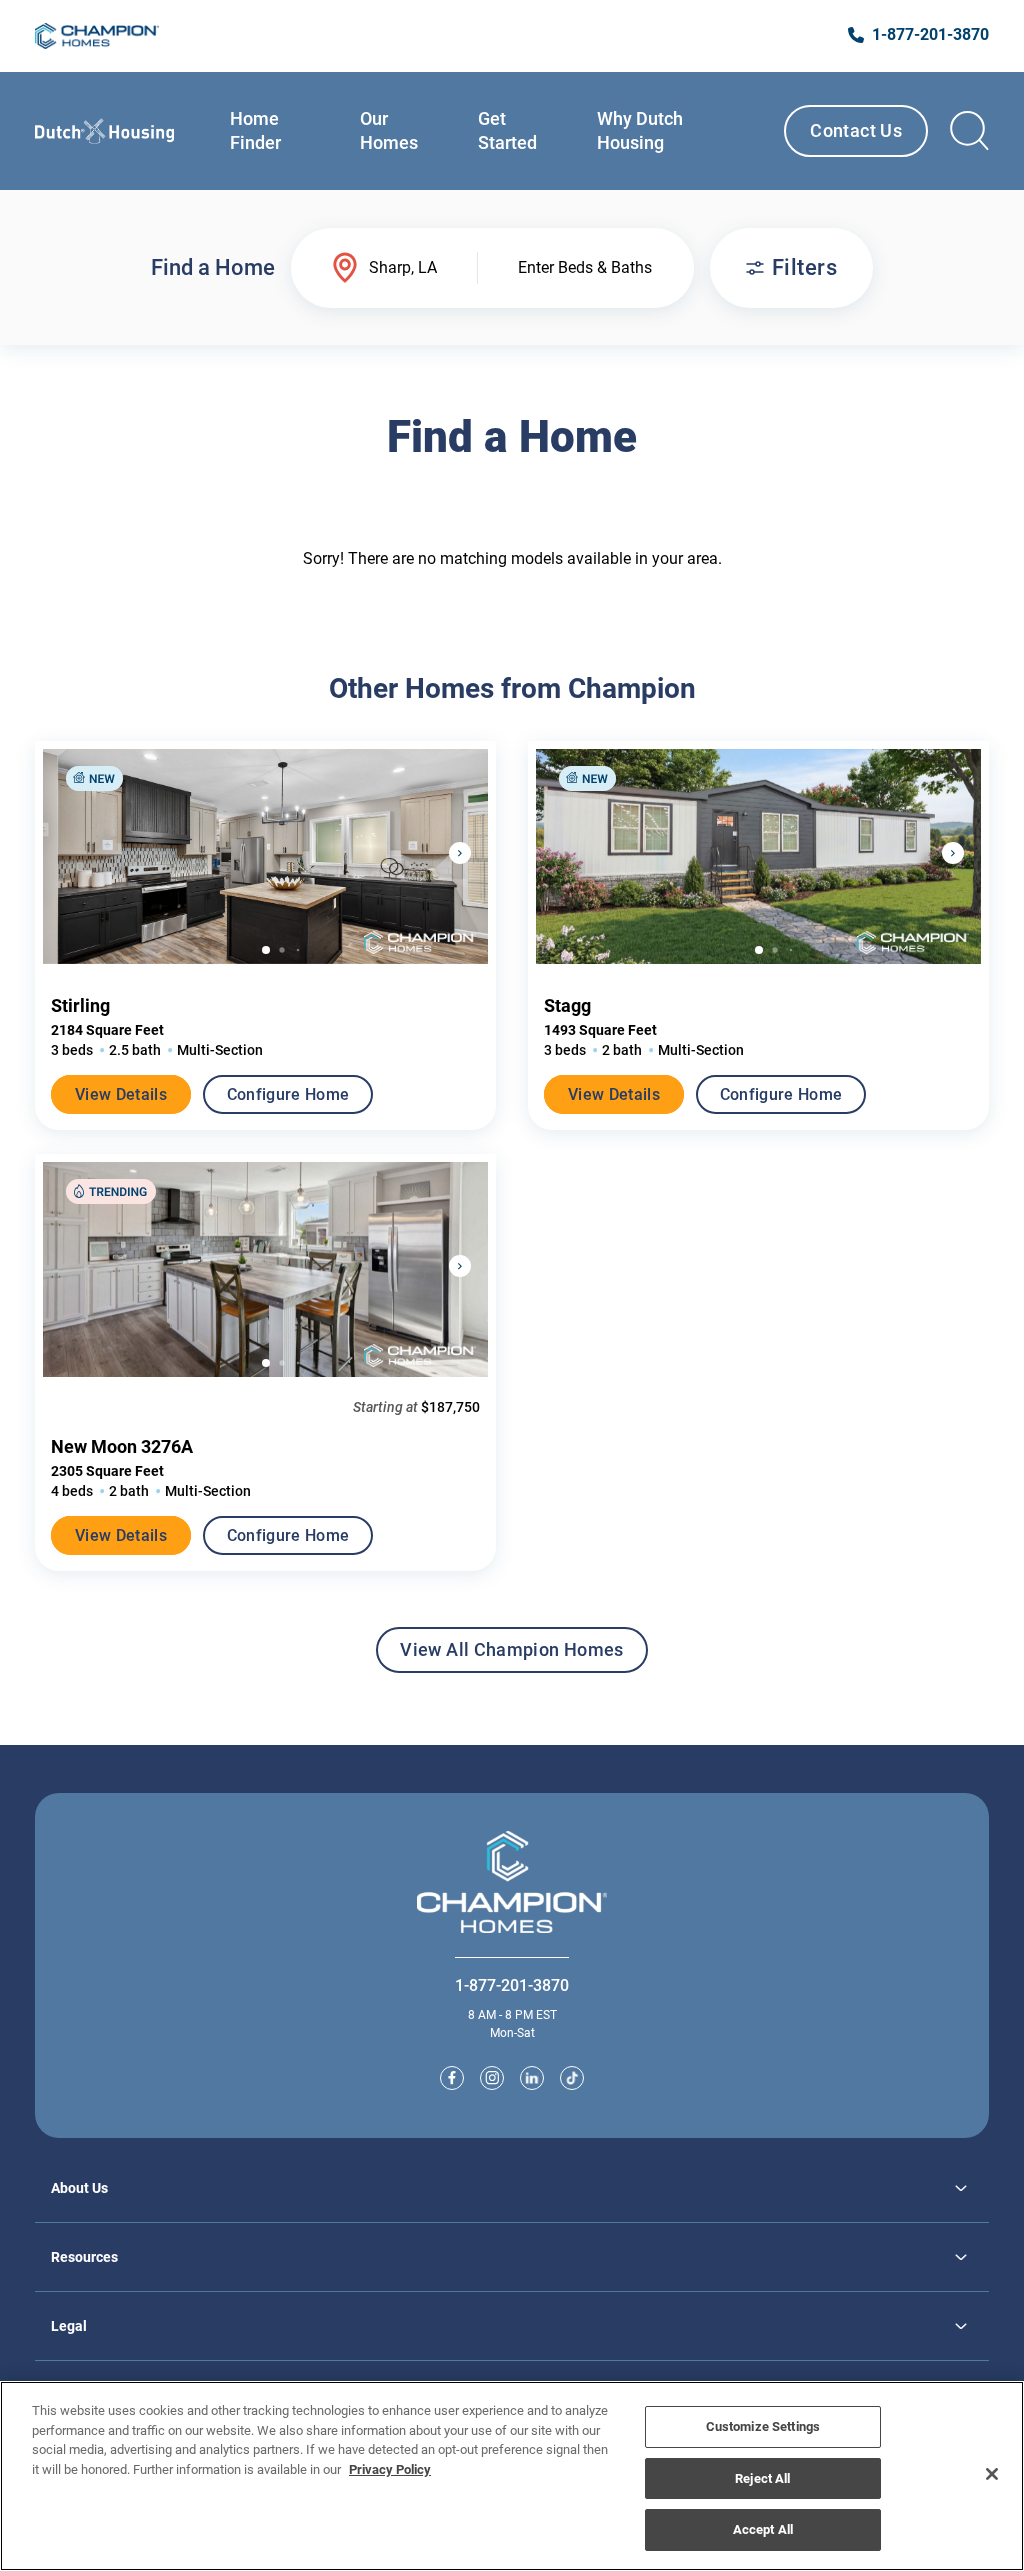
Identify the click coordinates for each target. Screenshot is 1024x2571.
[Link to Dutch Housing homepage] (104, 131)
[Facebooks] (452, 2078)
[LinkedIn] (532, 2078)
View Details (121, 1094)
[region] (512, 2476)
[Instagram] (492, 2078)
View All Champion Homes (511, 1656)
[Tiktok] (572, 2078)
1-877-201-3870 (512, 1985)
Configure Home (288, 1094)
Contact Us (856, 130)
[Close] (992, 2474)
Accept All (763, 2529)
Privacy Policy (390, 2469)
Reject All (762, 2478)
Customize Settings (763, 2426)
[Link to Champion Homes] (97, 36)
